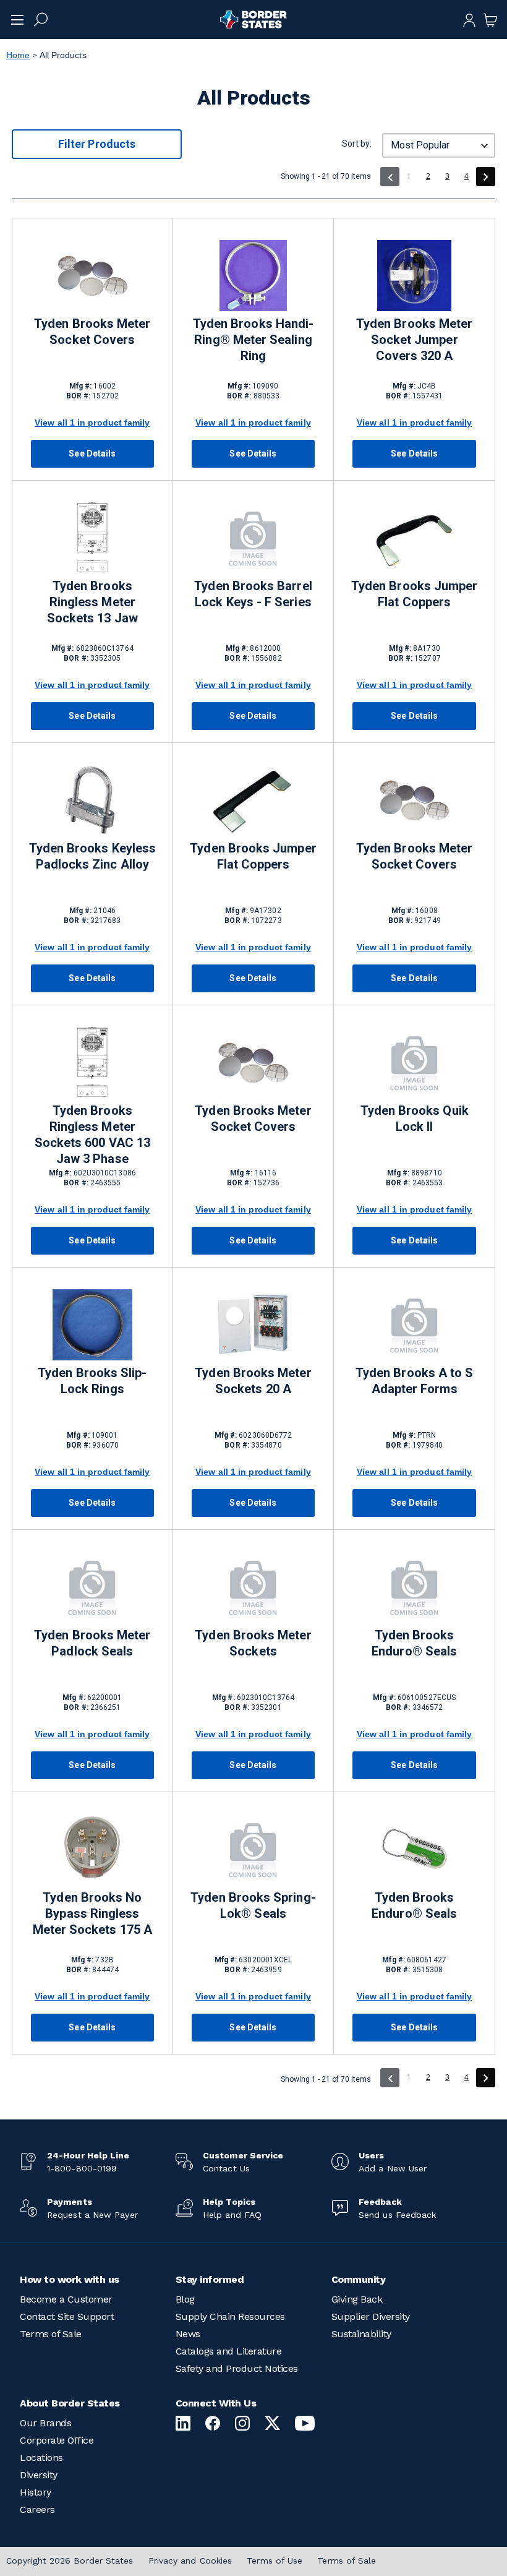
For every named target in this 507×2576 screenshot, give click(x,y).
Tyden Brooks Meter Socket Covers (92, 332)
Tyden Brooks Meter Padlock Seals (92, 1643)
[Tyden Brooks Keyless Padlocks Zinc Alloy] (92, 800)
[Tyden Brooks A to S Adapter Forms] (414, 1325)
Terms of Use (275, 2561)
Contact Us (226, 2168)
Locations (41, 2458)
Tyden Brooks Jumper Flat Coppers (414, 594)
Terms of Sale (51, 2334)
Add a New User (393, 2168)
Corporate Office (57, 2440)
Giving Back (357, 2299)
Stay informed (210, 2279)
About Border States (70, 2403)
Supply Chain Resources (230, 2316)
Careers (37, 2509)
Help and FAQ (232, 2215)
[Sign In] (469, 19)
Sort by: (357, 144)
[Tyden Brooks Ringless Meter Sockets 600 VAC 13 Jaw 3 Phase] (92, 1063)
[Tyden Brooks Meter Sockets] (253, 1587)
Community (359, 2279)
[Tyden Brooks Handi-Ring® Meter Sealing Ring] (253, 276)
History (36, 2492)
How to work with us (70, 2279)
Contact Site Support (67, 2316)
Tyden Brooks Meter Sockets (253, 1643)
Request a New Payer (92, 2215)
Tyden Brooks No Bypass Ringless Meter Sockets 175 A (92, 1913)
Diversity (39, 2475)
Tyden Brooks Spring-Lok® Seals (253, 1905)
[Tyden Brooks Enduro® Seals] (414, 1587)
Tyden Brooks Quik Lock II (415, 1118)
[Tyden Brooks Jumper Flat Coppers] (414, 538)
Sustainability (361, 2334)
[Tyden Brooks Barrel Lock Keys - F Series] (253, 538)
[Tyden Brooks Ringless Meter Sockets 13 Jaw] (92, 538)
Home (18, 55)
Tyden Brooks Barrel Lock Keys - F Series (253, 594)
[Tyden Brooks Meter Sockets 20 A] (253, 1325)
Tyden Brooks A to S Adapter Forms (414, 1381)
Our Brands (45, 2423)
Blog (185, 2299)
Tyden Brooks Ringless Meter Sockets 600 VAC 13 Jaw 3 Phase (92, 1135)
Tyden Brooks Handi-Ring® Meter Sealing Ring (253, 340)
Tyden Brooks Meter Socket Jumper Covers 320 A (414, 340)
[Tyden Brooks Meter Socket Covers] (92, 276)
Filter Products (97, 144)
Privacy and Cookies (190, 2561)
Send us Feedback (397, 2215)
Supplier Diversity (371, 2316)
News (188, 2334)
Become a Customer (66, 2299)
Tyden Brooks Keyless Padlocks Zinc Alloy (92, 856)
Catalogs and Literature (229, 2351)
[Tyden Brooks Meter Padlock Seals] (92, 1587)
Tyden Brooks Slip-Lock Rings (92, 1381)
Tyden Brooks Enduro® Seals (414, 1643)
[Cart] (490, 19)
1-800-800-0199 (82, 2168)
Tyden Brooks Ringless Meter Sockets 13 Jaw (92, 602)
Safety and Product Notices (237, 2368)
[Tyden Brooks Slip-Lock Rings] (92, 1325)
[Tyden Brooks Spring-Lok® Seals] (253, 1849)
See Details (92, 453)
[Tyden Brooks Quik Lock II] (414, 1063)
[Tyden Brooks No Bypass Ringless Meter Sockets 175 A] (92, 1849)
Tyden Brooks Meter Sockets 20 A (253, 1381)
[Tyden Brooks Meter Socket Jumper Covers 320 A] (414, 276)
